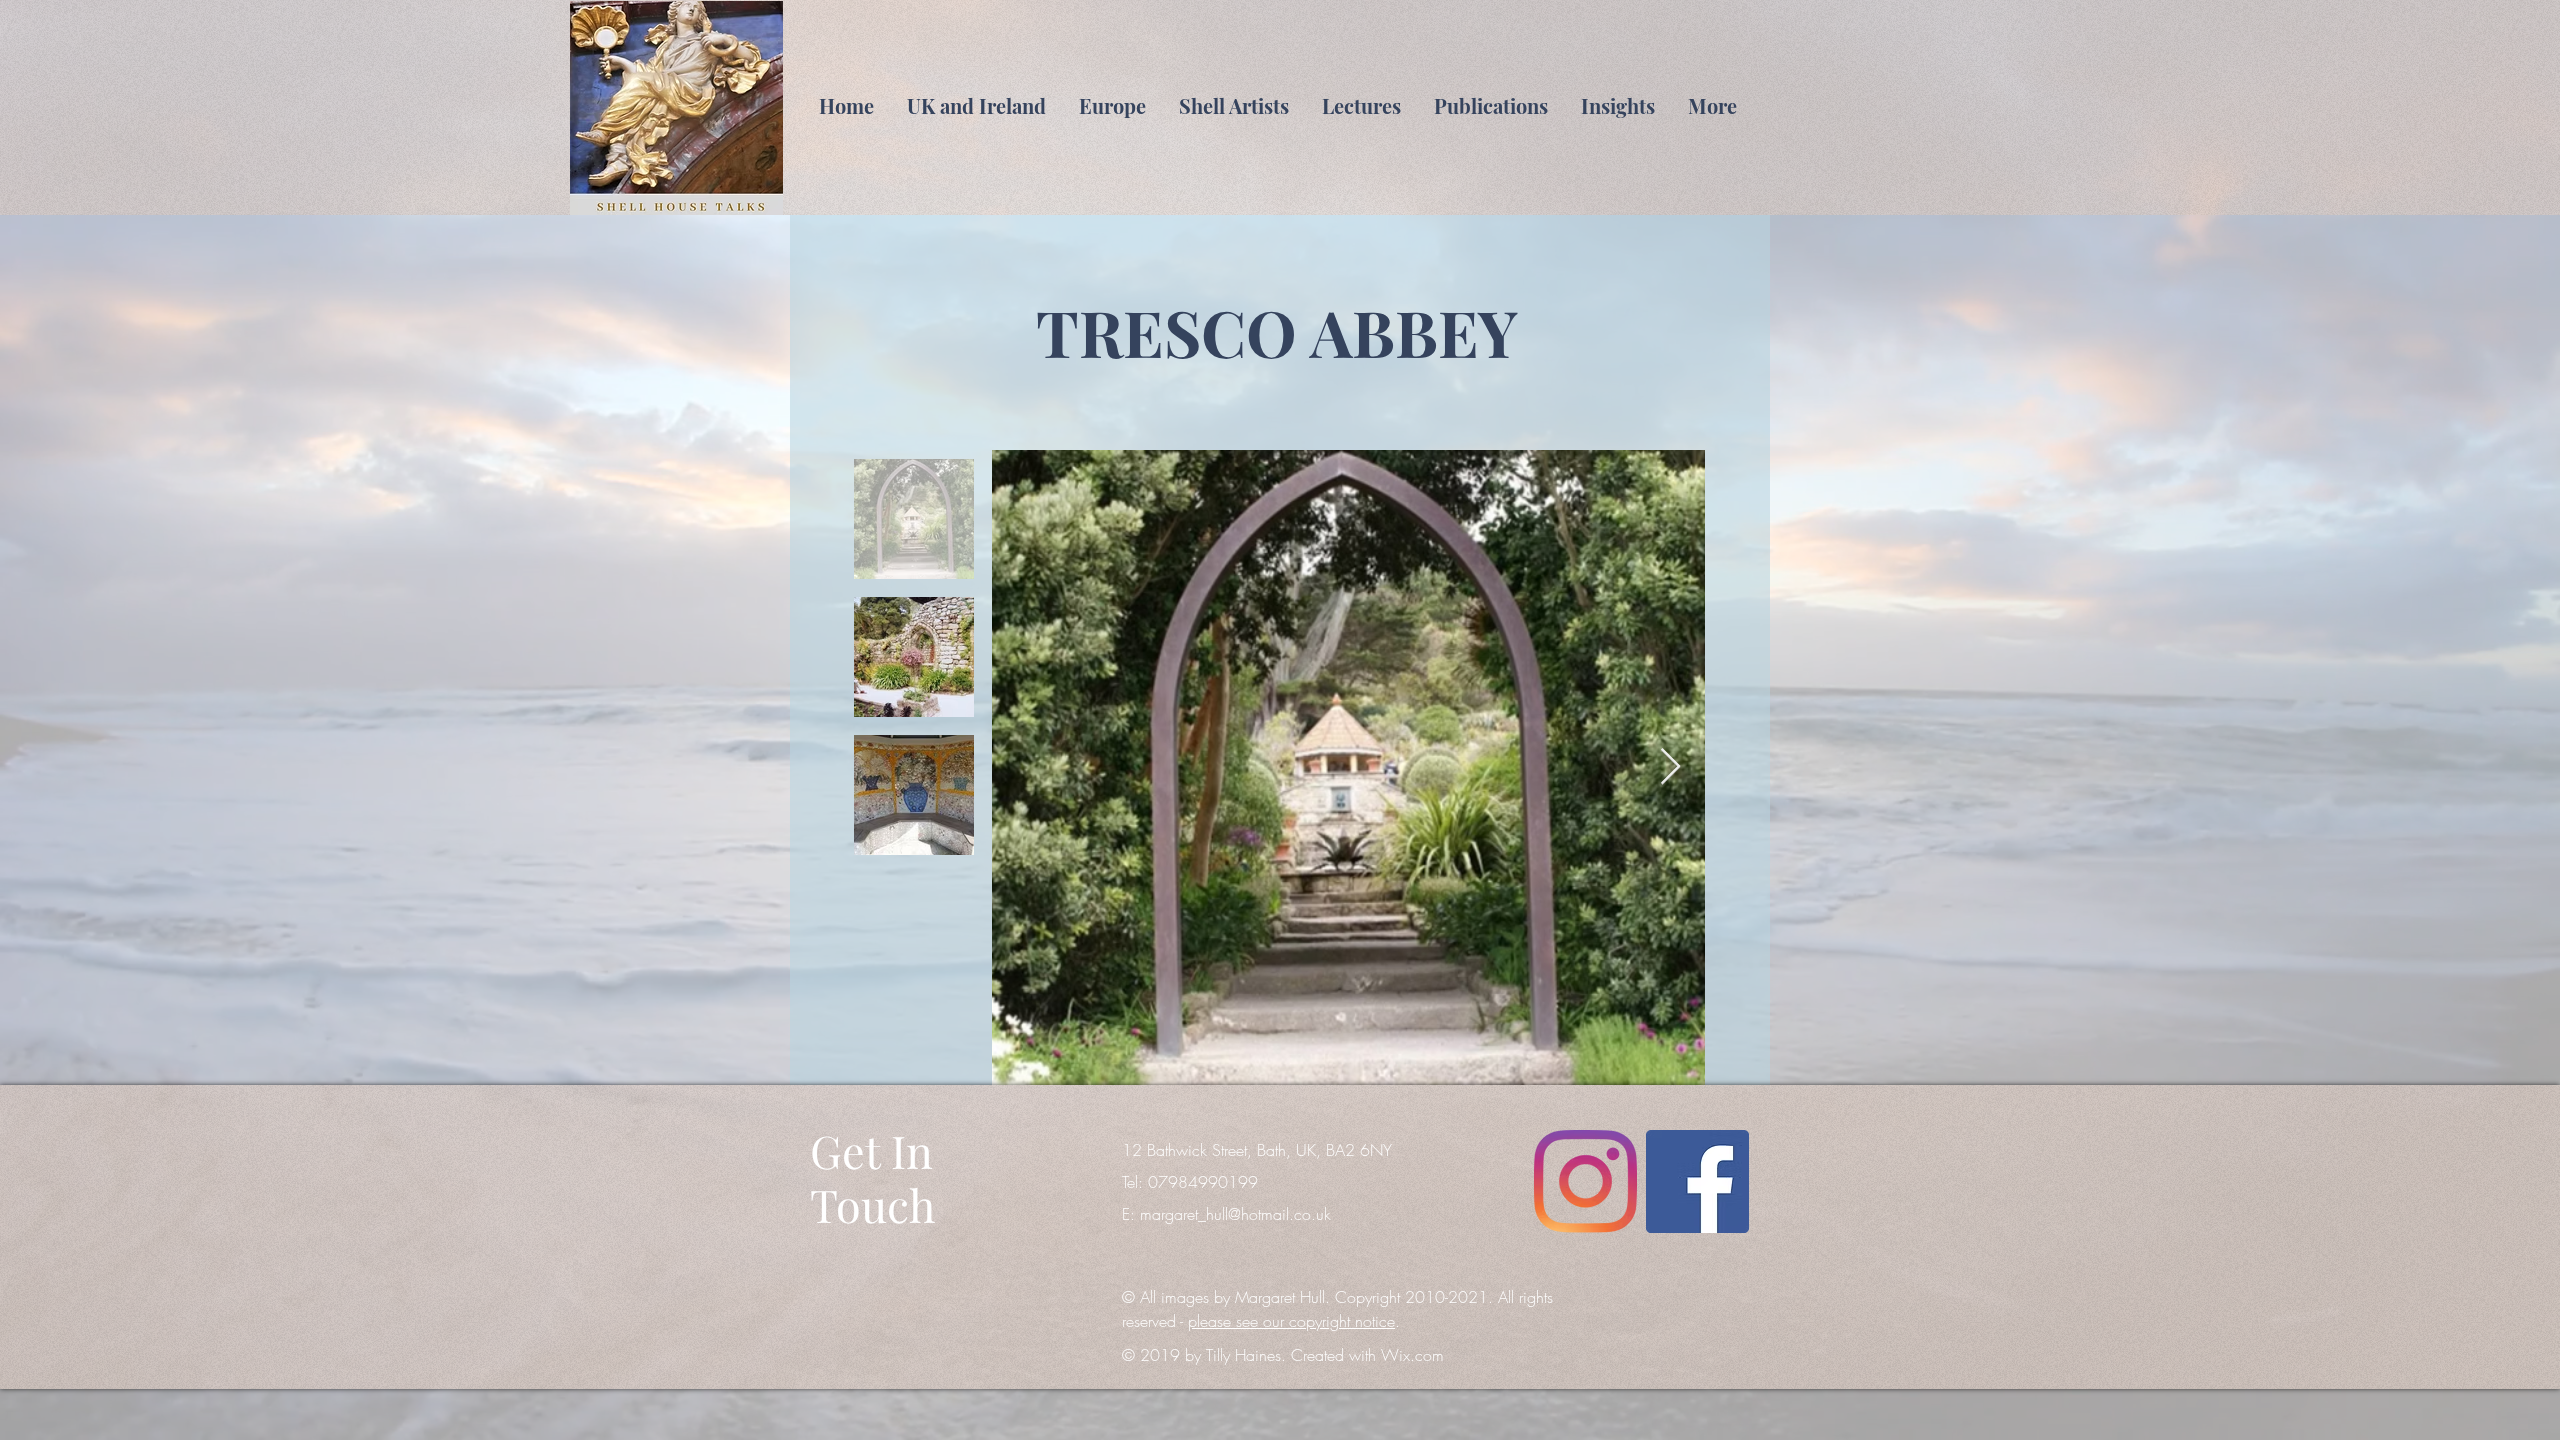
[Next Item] (1670, 767)
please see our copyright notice (1291, 1321)
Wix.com (1412, 1355)
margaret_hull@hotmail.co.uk (1235, 1214)
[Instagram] (1585, 1181)
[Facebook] (1697, 1181)
